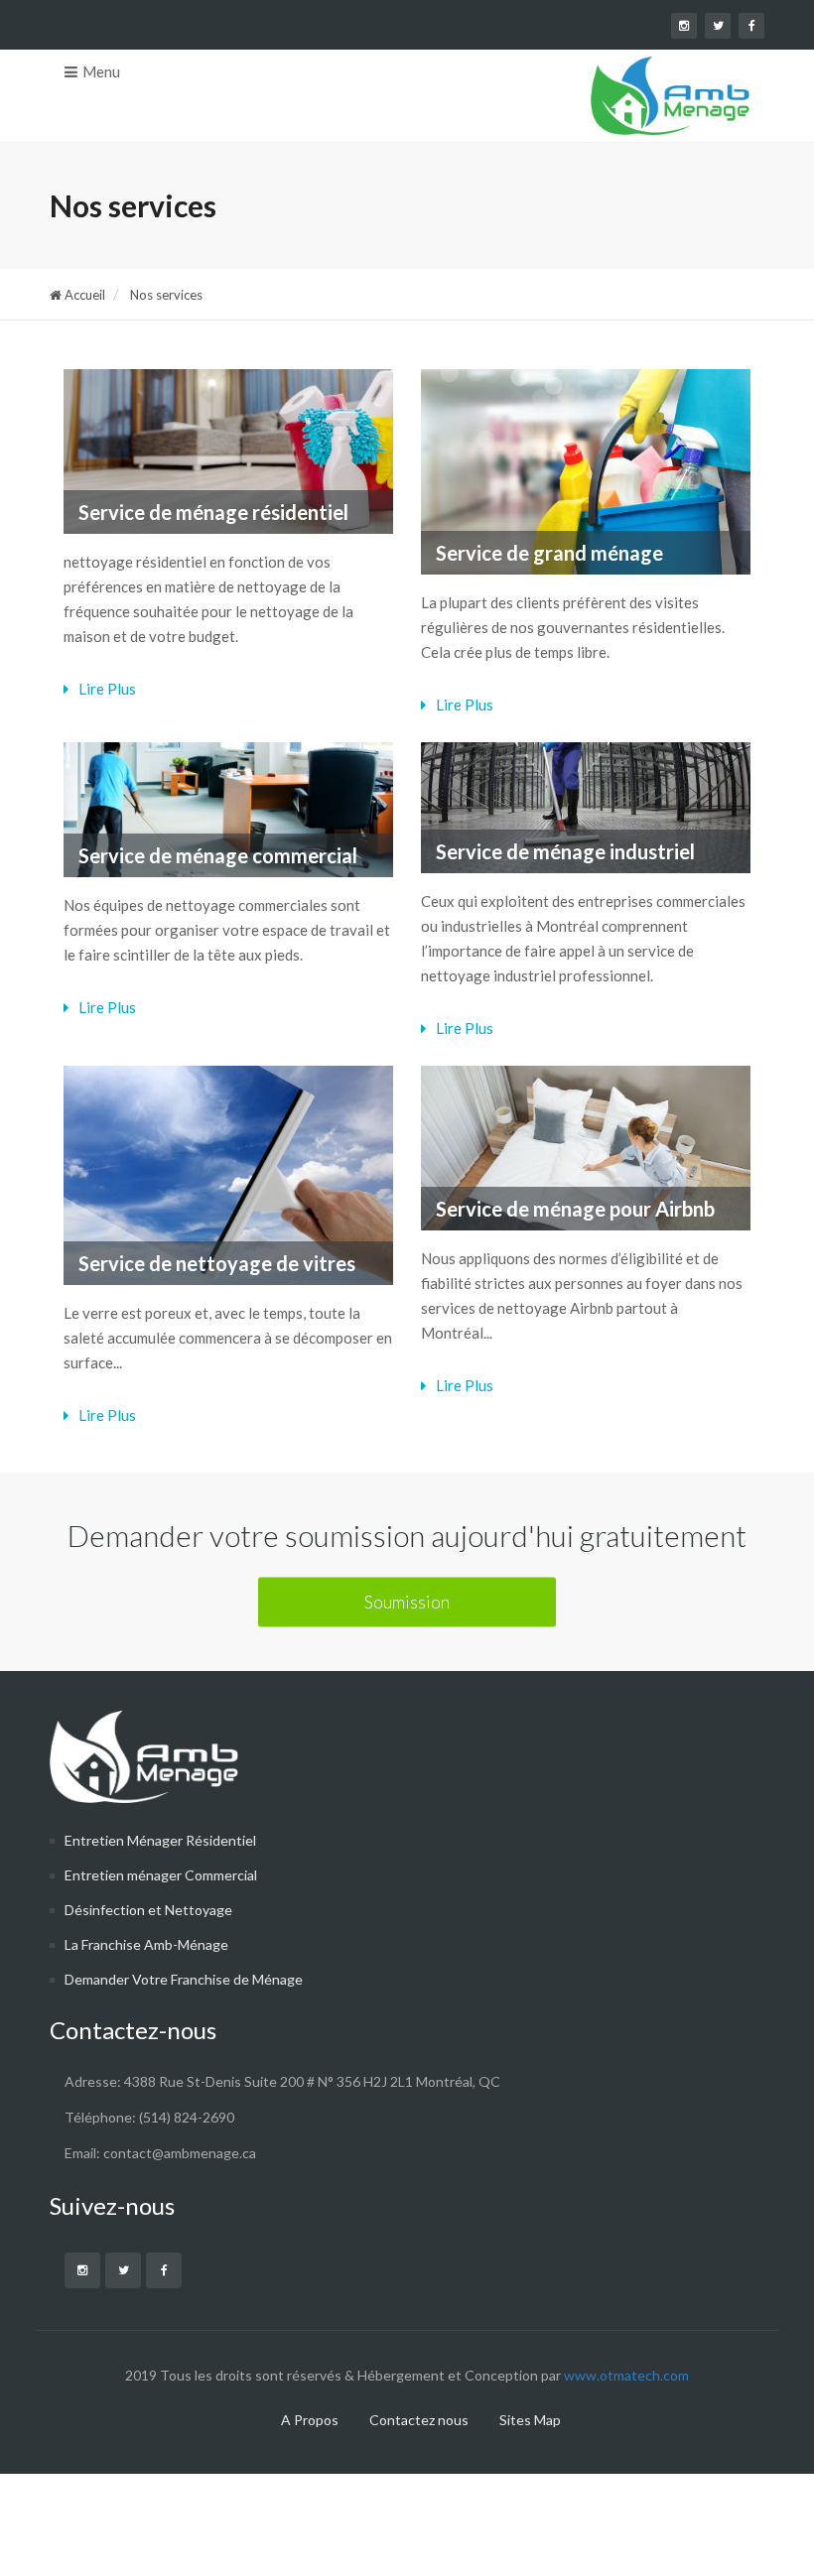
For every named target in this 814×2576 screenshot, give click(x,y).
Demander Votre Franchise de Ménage (184, 1979)
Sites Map (530, 2420)
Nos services (165, 295)
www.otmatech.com (625, 2375)
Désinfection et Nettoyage (148, 1910)
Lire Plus (106, 689)
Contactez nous (419, 2420)
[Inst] (82, 2270)
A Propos (310, 2420)
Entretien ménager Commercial (161, 1875)
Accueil (83, 295)
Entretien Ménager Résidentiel (160, 1840)
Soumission (407, 1601)
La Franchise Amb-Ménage (146, 1944)
